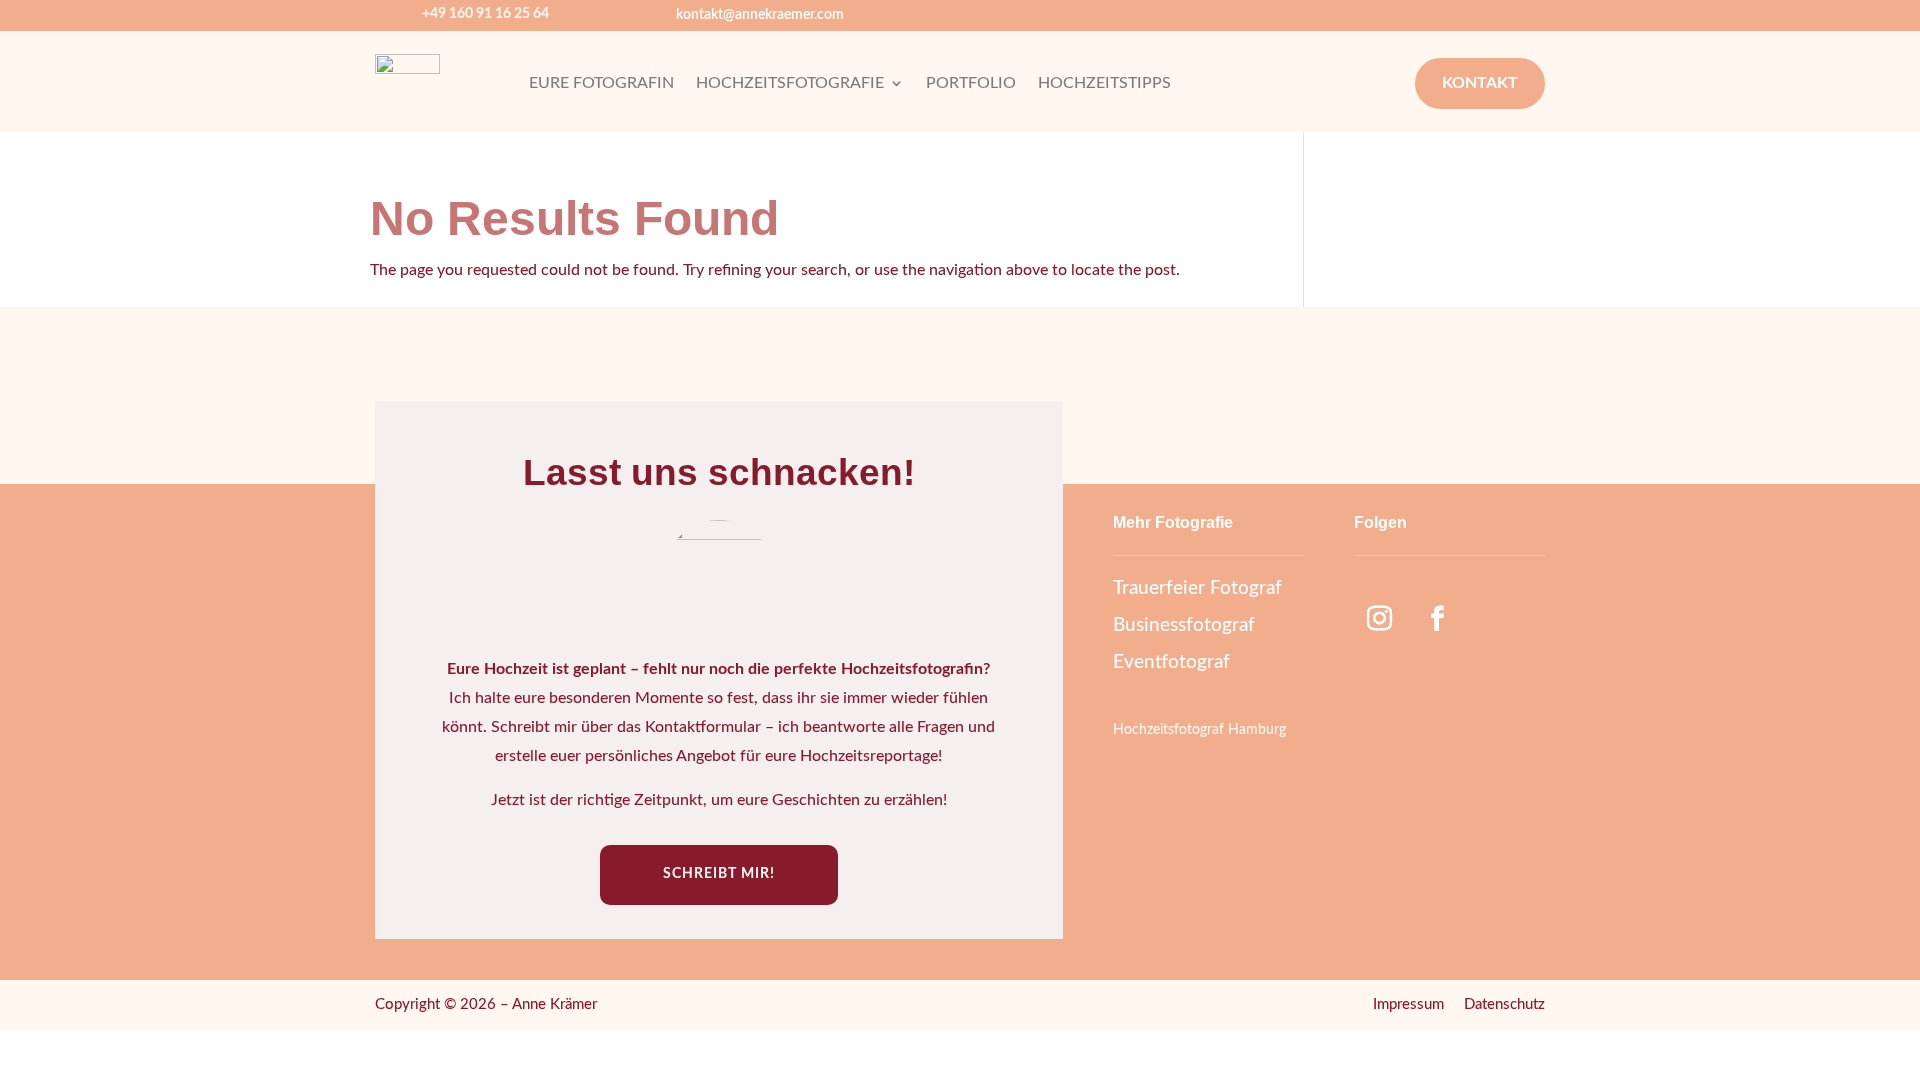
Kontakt (1480, 83)
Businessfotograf (1184, 625)
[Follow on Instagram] (1379, 619)
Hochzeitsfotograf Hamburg (1199, 730)
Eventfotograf (1171, 662)
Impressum (1408, 1004)
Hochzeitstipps (1104, 83)
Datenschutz (1504, 1004)
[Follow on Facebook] (1437, 619)
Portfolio (971, 83)
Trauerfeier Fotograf (1197, 588)
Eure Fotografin (601, 83)
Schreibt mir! (719, 874)
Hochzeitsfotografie (790, 83)
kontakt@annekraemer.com (760, 15)
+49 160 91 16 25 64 (485, 14)
